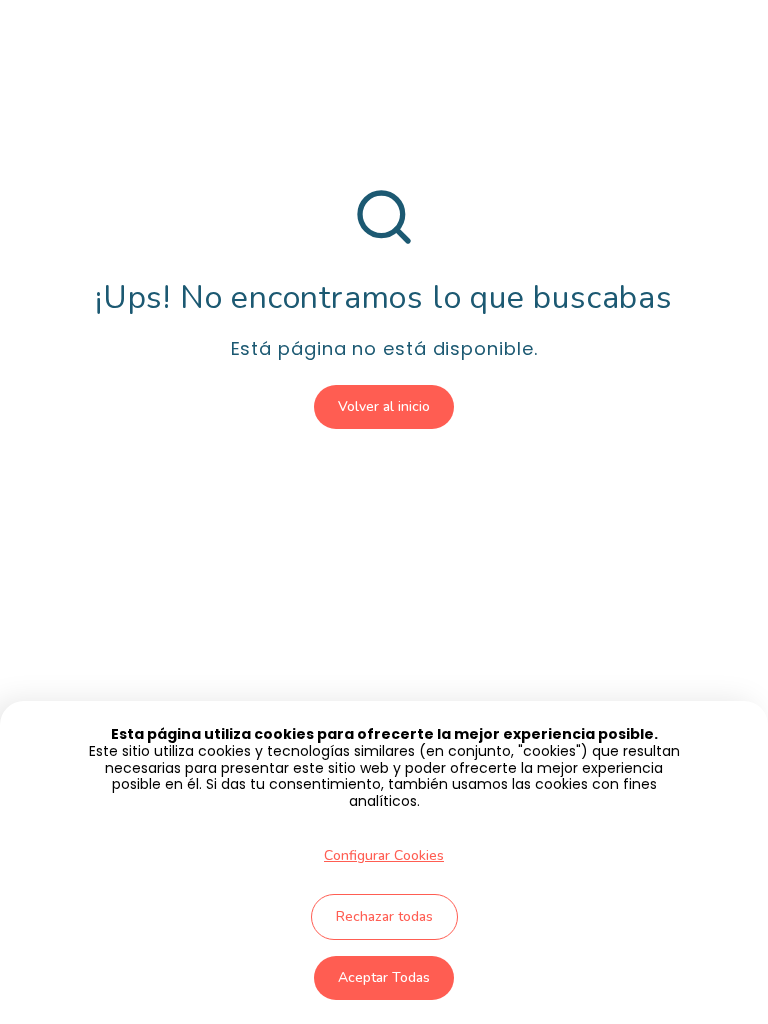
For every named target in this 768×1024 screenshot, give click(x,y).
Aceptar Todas (384, 977)
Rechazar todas (384, 916)
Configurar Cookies (384, 855)
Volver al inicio (384, 406)
